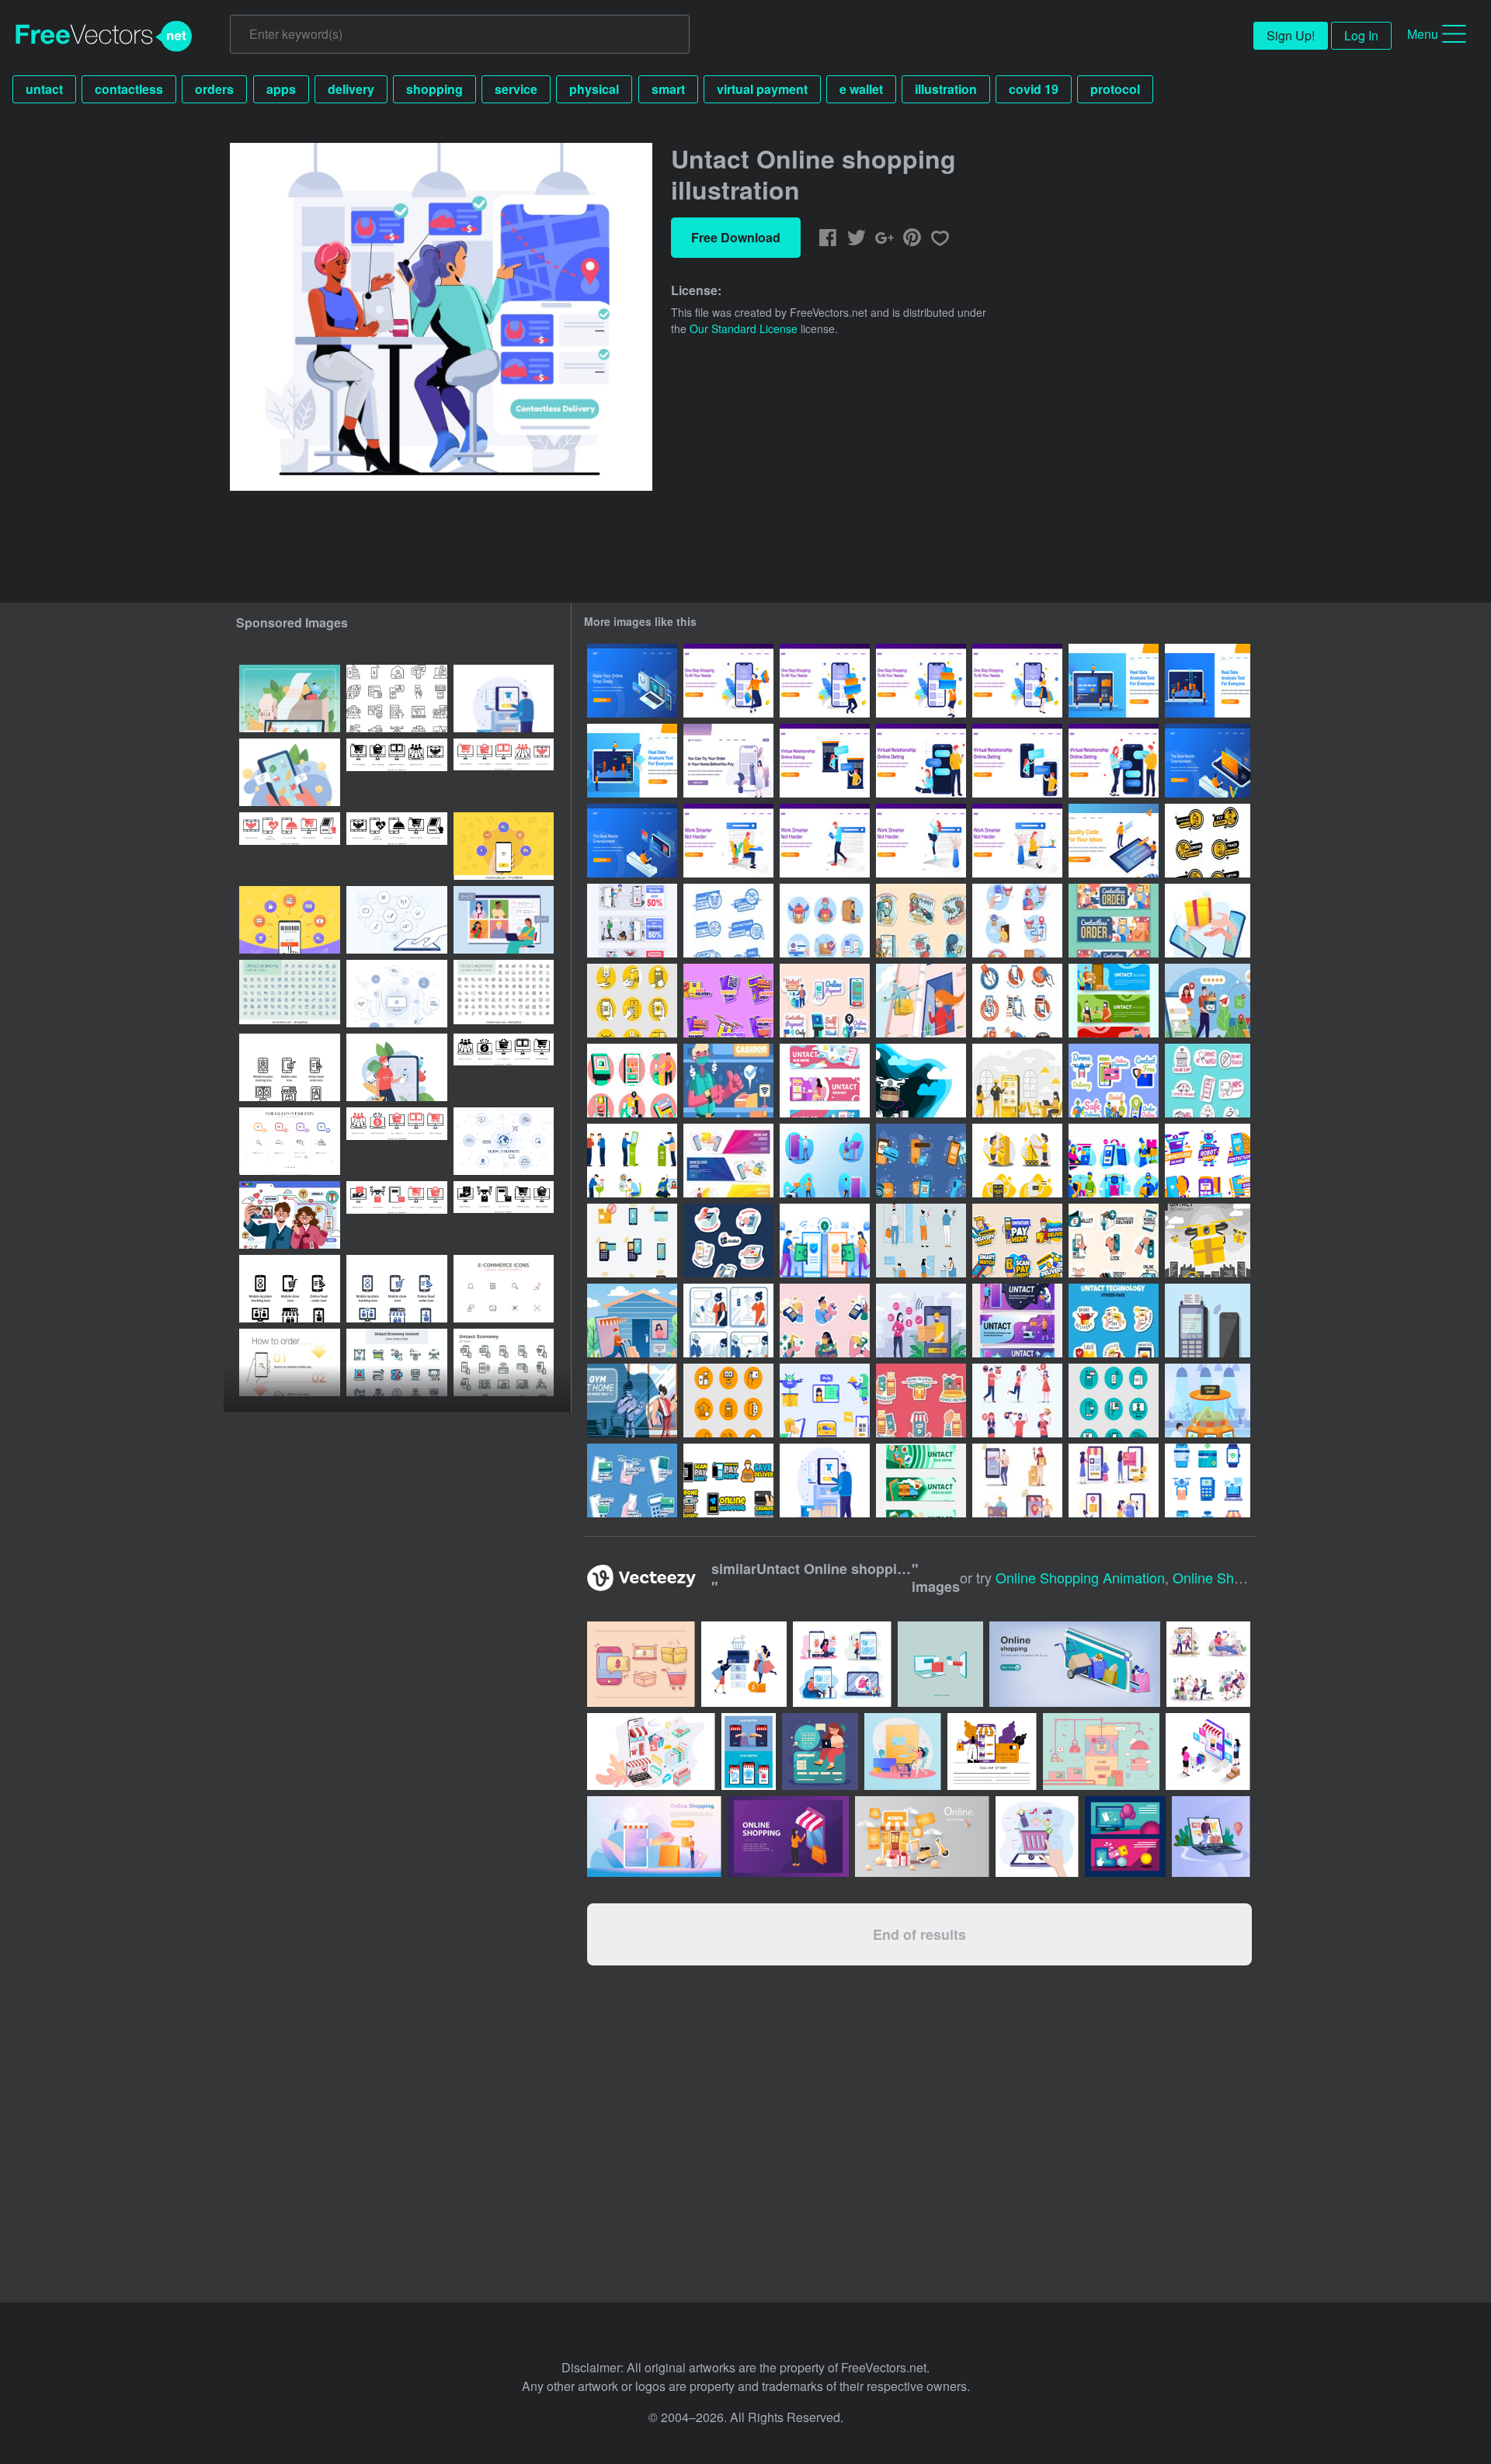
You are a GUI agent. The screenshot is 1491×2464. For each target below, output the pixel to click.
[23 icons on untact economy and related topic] (504, 1362)
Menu (1423, 34)
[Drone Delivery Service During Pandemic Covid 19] (921, 1001)
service (516, 89)
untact (44, 89)
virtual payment (762, 89)
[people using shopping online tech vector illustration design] (842, 1664)
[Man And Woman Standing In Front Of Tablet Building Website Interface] (1114, 841)
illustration (946, 89)
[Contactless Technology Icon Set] (825, 1401)
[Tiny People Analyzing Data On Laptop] (1114, 681)
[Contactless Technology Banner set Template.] (728, 1161)
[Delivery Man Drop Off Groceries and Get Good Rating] (1208, 1001)
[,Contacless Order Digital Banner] (1114, 921)
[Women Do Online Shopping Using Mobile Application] (728, 761)
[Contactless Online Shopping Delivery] (632, 1321)
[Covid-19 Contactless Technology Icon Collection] (921, 1161)
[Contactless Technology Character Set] (1017, 1161)
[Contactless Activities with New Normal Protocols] (632, 1241)
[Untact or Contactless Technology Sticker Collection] (1208, 1161)
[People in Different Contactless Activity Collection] (1017, 1401)
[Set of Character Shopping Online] (1017, 1480)
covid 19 (1034, 89)
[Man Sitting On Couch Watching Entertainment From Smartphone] (1208, 761)
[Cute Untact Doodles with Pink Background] (825, 1321)
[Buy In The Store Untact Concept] (825, 1480)
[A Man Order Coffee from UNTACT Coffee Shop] (1208, 1401)
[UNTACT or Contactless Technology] (632, 1161)
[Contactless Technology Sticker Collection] (1017, 1241)
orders (214, 89)
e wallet (861, 89)
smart (668, 89)
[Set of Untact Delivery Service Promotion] (632, 921)
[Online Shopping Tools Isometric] (632, 681)
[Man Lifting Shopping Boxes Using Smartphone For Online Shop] (825, 681)
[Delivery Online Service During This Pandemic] (1208, 921)
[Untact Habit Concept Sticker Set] (825, 1001)
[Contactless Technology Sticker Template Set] (728, 1480)
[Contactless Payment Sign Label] (1017, 1001)
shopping (434, 89)
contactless (129, 89)
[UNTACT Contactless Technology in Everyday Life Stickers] (921, 921)
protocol (1115, 89)
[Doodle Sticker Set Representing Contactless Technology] (1208, 1081)
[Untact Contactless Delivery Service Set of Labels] (1208, 841)
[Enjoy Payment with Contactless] (728, 1081)
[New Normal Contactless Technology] (921, 1241)
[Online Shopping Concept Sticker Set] (1114, 1081)
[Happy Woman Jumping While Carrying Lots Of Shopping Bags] (728, 681)
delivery (351, 89)
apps (281, 89)
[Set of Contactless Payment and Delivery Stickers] (1114, 1241)
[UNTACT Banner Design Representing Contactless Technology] (1017, 1321)
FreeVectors (104, 36)
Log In (1361, 35)
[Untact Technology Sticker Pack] (1114, 1321)
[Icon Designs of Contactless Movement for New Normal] (1114, 1401)
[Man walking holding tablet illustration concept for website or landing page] (825, 841)
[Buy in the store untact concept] (504, 699)
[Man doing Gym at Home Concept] (632, 1401)
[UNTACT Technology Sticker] (728, 1241)
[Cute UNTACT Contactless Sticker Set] (921, 1401)
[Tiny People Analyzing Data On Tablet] (632, 761)
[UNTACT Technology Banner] (825, 1081)
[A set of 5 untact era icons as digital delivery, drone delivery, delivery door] (397, 1215)
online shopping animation (1080, 1577)
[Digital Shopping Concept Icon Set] (1114, 1161)
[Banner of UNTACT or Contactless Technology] (1114, 1001)
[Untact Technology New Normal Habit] (728, 1321)
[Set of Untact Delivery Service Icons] (825, 921)
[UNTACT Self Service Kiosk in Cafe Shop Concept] (1017, 1081)
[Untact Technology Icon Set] (1208, 1480)
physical (594, 89)
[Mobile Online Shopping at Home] (1114, 1480)
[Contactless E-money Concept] (825, 1241)
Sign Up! (1291, 35)
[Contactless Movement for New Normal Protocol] (728, 1401)
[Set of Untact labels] (728, 921)
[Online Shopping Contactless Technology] (728, 1001)
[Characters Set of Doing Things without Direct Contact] (825, 1161)
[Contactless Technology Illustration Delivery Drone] (921, 1081)
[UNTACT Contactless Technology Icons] (632, 1001)
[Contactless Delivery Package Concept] (921, 1321)
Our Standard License (744, 328)
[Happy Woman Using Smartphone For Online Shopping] (1017, 681)
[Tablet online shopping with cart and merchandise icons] (1037, 1837)
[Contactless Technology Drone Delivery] (1208, 1241)
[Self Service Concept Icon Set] (632, 1081)
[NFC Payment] (1208, 1321)
